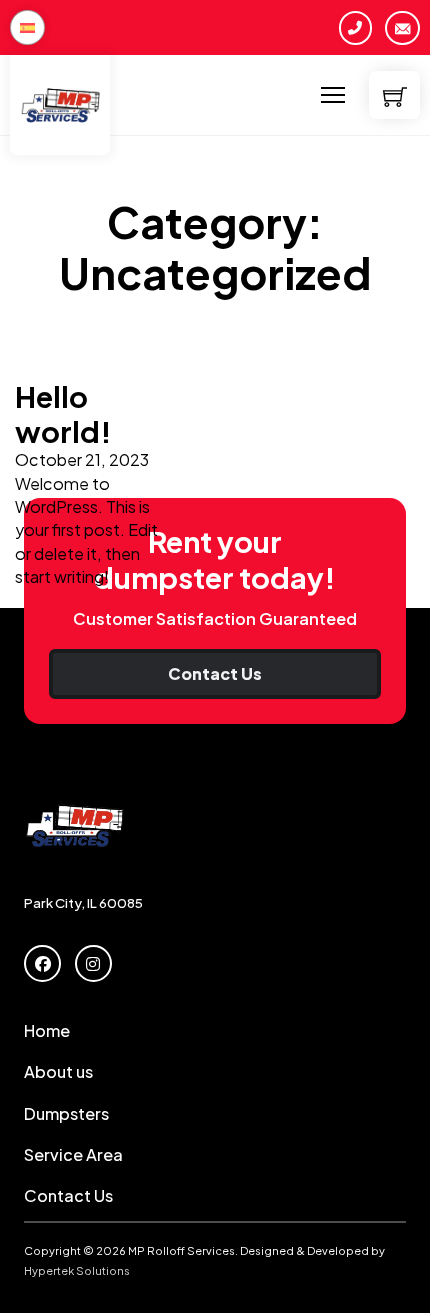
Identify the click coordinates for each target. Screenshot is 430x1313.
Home (47, 1030)
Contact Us (215, 673)
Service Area (73, 1154)
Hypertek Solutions (77, 1270)
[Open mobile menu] (333, 95)
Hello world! (63, 413)
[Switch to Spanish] (27, 26)
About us (58, 1071)
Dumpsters (66, 1113)
